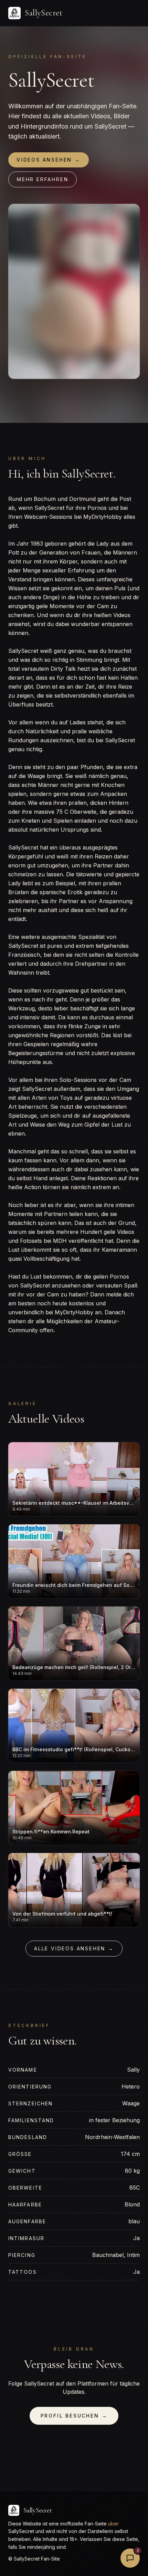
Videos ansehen (49, 160)
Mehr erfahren (43, 179)
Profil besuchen (74, 2416)
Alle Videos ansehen (74, 1948)
